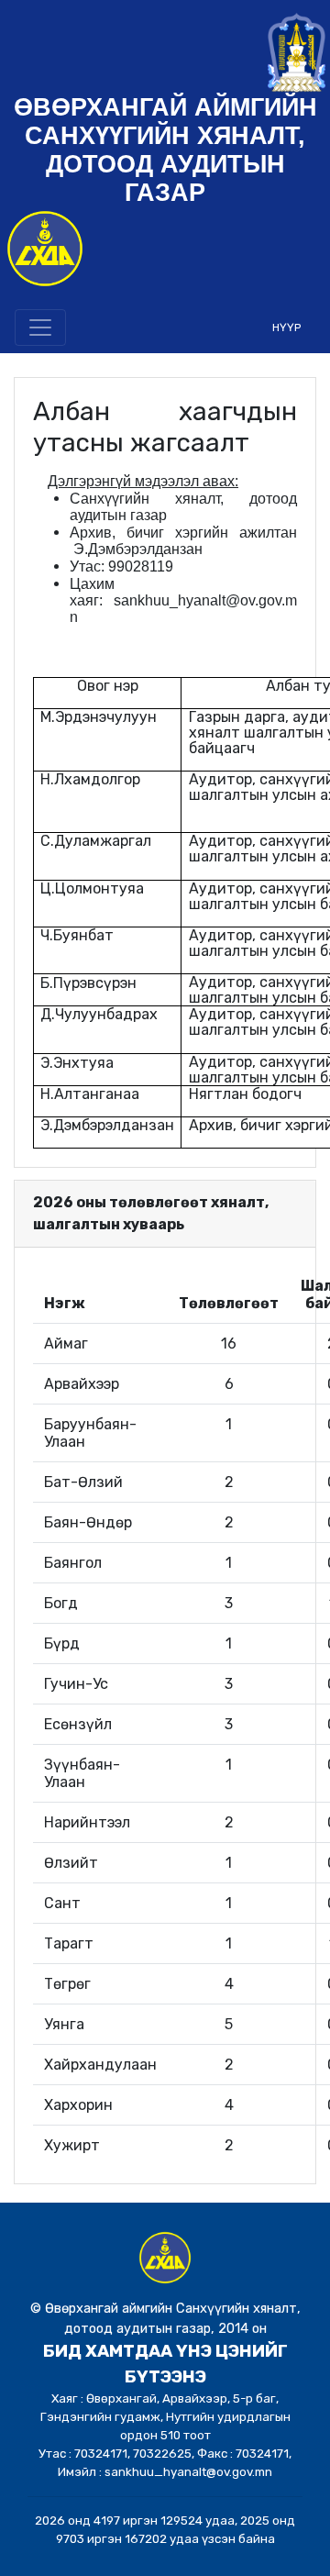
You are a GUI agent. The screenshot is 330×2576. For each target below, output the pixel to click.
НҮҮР (286, 328)
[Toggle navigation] (40, 328)
